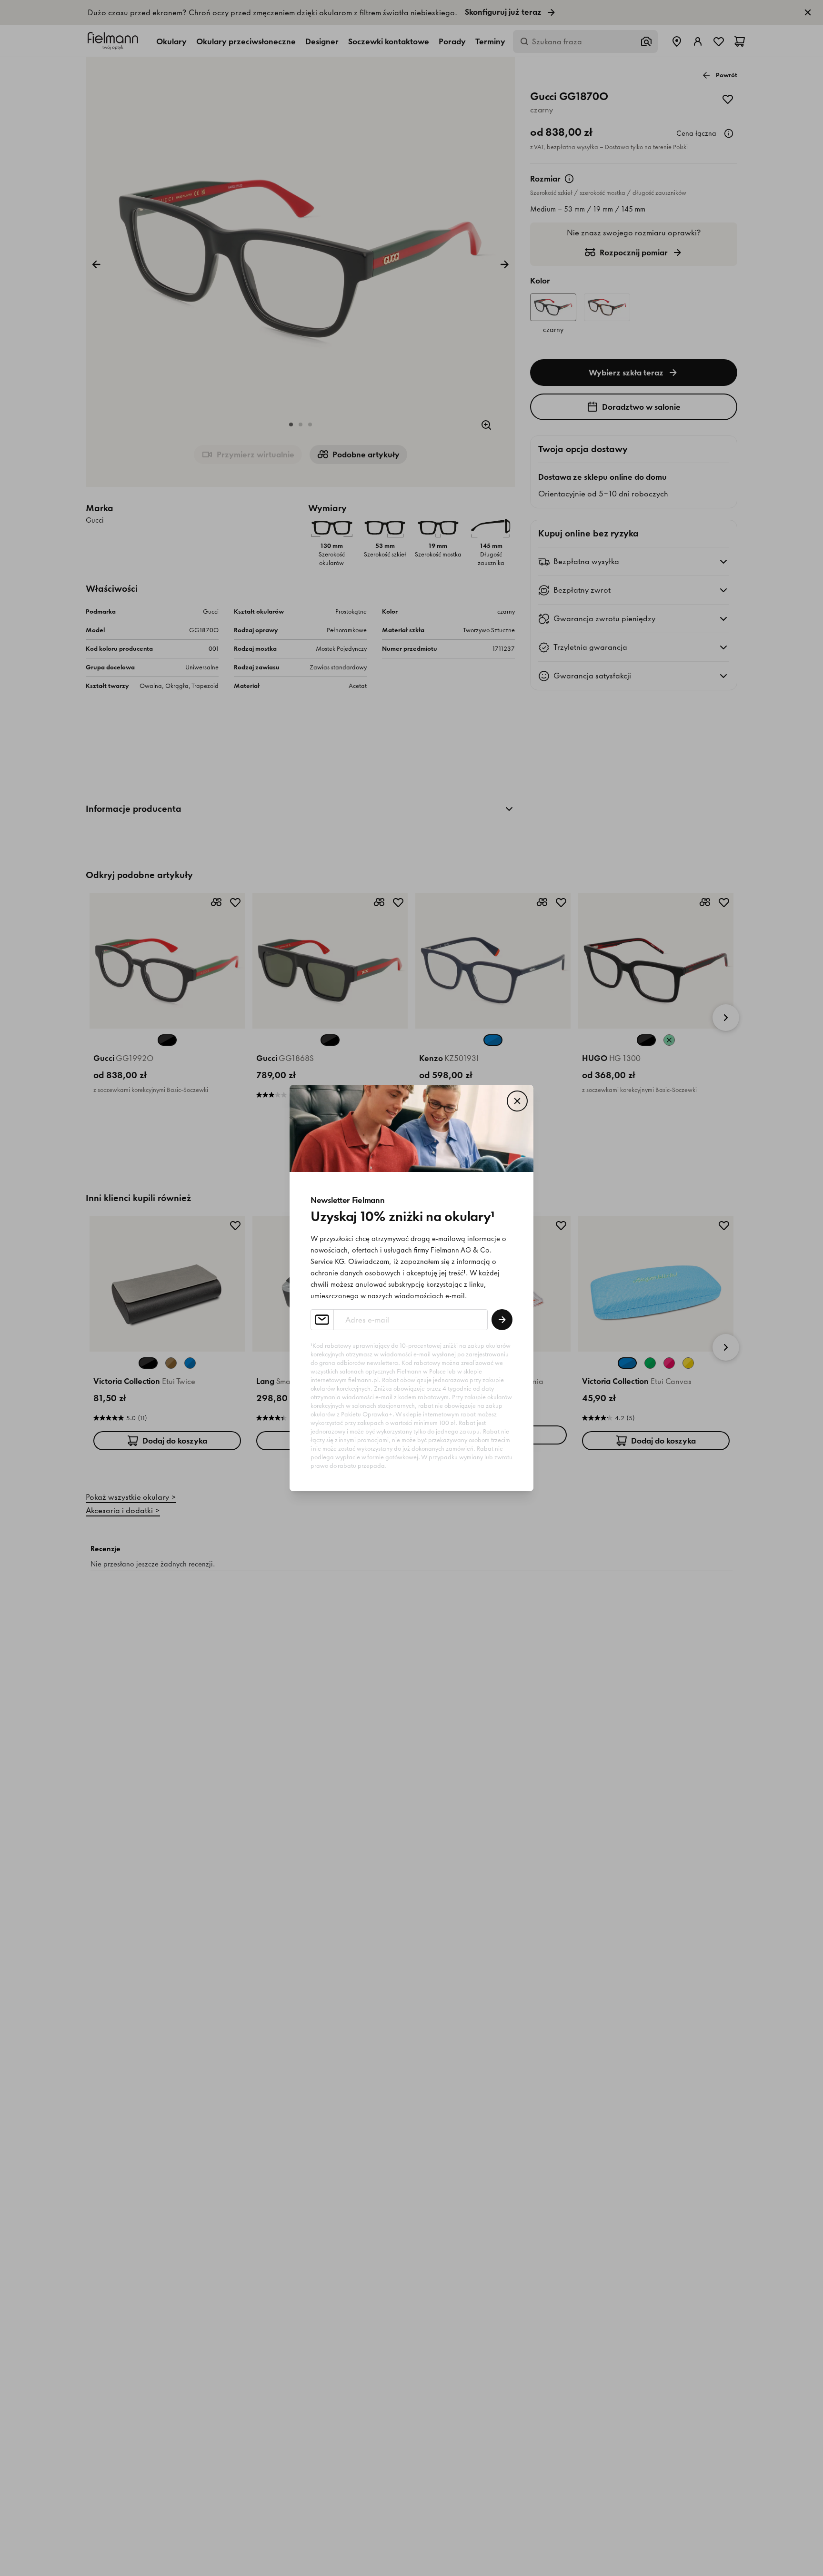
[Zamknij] (517, 1101)
